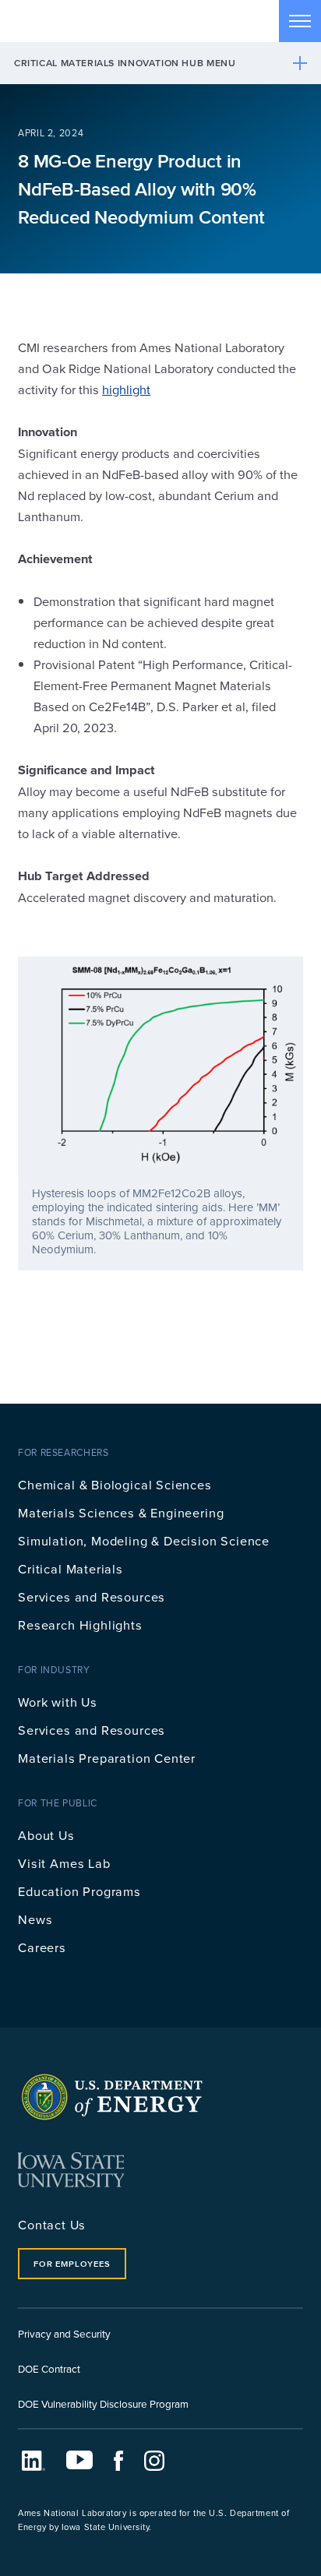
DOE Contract (49, 2368)
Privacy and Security (64, 2333)
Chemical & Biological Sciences (115, 1484)
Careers (42, 1947)
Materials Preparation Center (107, 1758)
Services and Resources (92, 1596)
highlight (126, 389)
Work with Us (58, 1702)
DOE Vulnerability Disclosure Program (103, 2403)
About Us (46, 1835)
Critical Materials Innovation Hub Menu (125, 63)
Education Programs (79, 1891)
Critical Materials (71, 1568)
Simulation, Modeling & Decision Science (144, 1540)
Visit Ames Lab (64, 1863)
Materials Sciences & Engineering (121, 1512)
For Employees (72, 2264)
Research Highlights (80, 1625)
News (35, 1919)
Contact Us (52, 2224)
